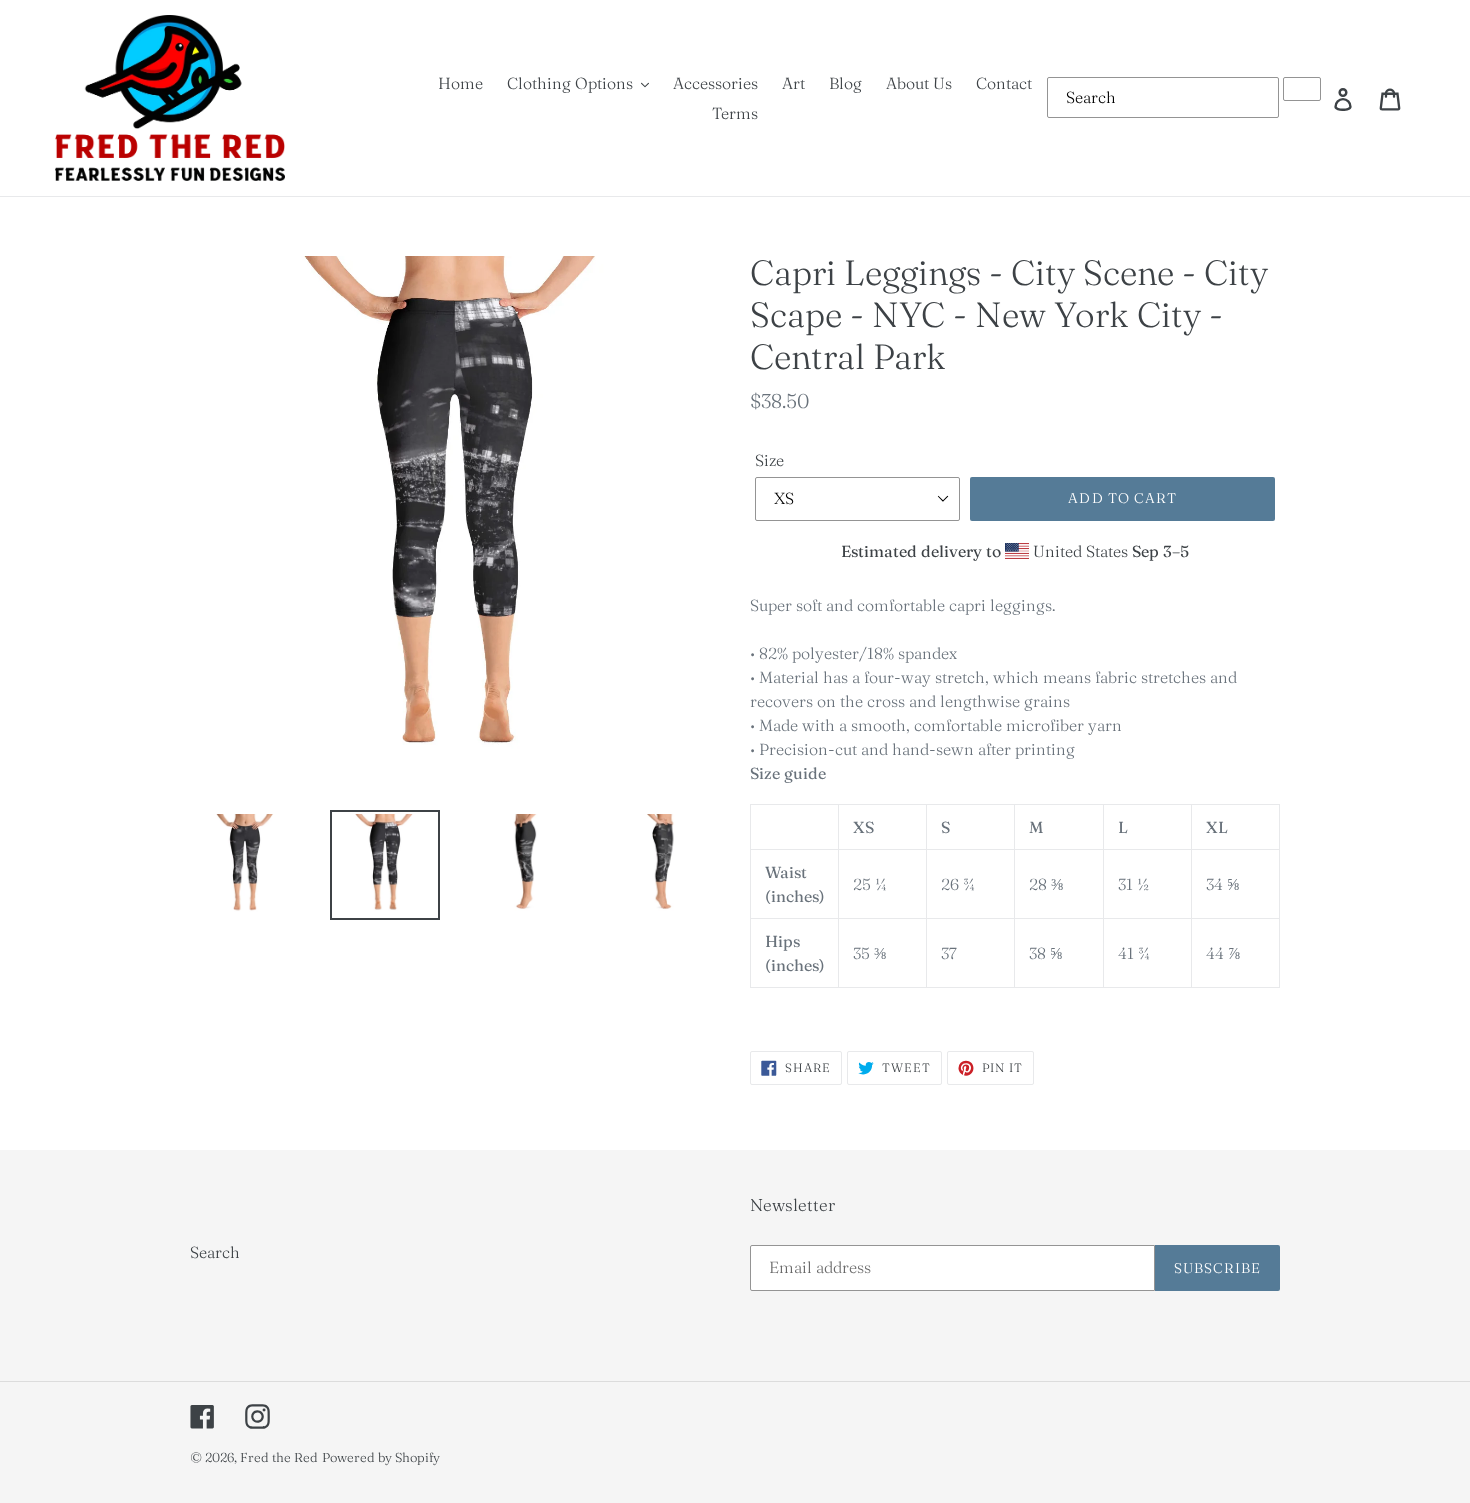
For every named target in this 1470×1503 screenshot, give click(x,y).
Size (769, 460)
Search (215, 1252)
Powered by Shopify (381, 1457)
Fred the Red (279, 1457)
